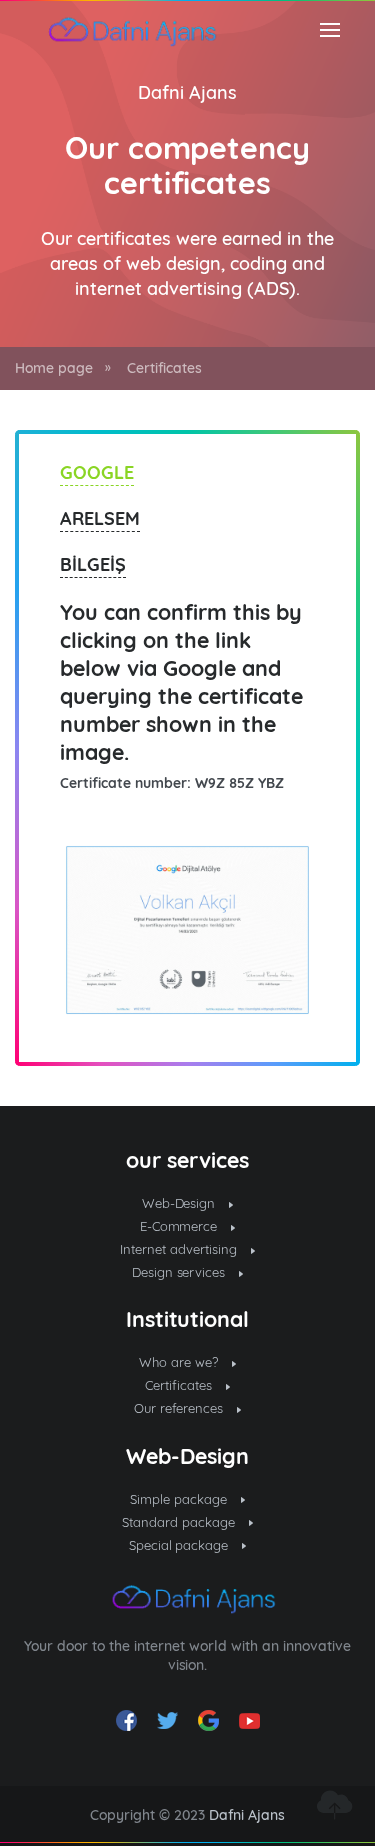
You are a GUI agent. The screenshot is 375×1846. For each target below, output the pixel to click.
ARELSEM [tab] (100, 518)
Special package (181, 1545)
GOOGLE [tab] (97, 472)
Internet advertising (180, 1249)
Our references (181, 1408)
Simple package (180, 1499)
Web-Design (181, 1203)
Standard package (180, 1522)
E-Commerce (181, 1226)
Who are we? (180, 1362)
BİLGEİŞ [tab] (93, 564)
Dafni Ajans (187, 92)
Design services (181, 1272)
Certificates (164, 368)
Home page (54, 368)
